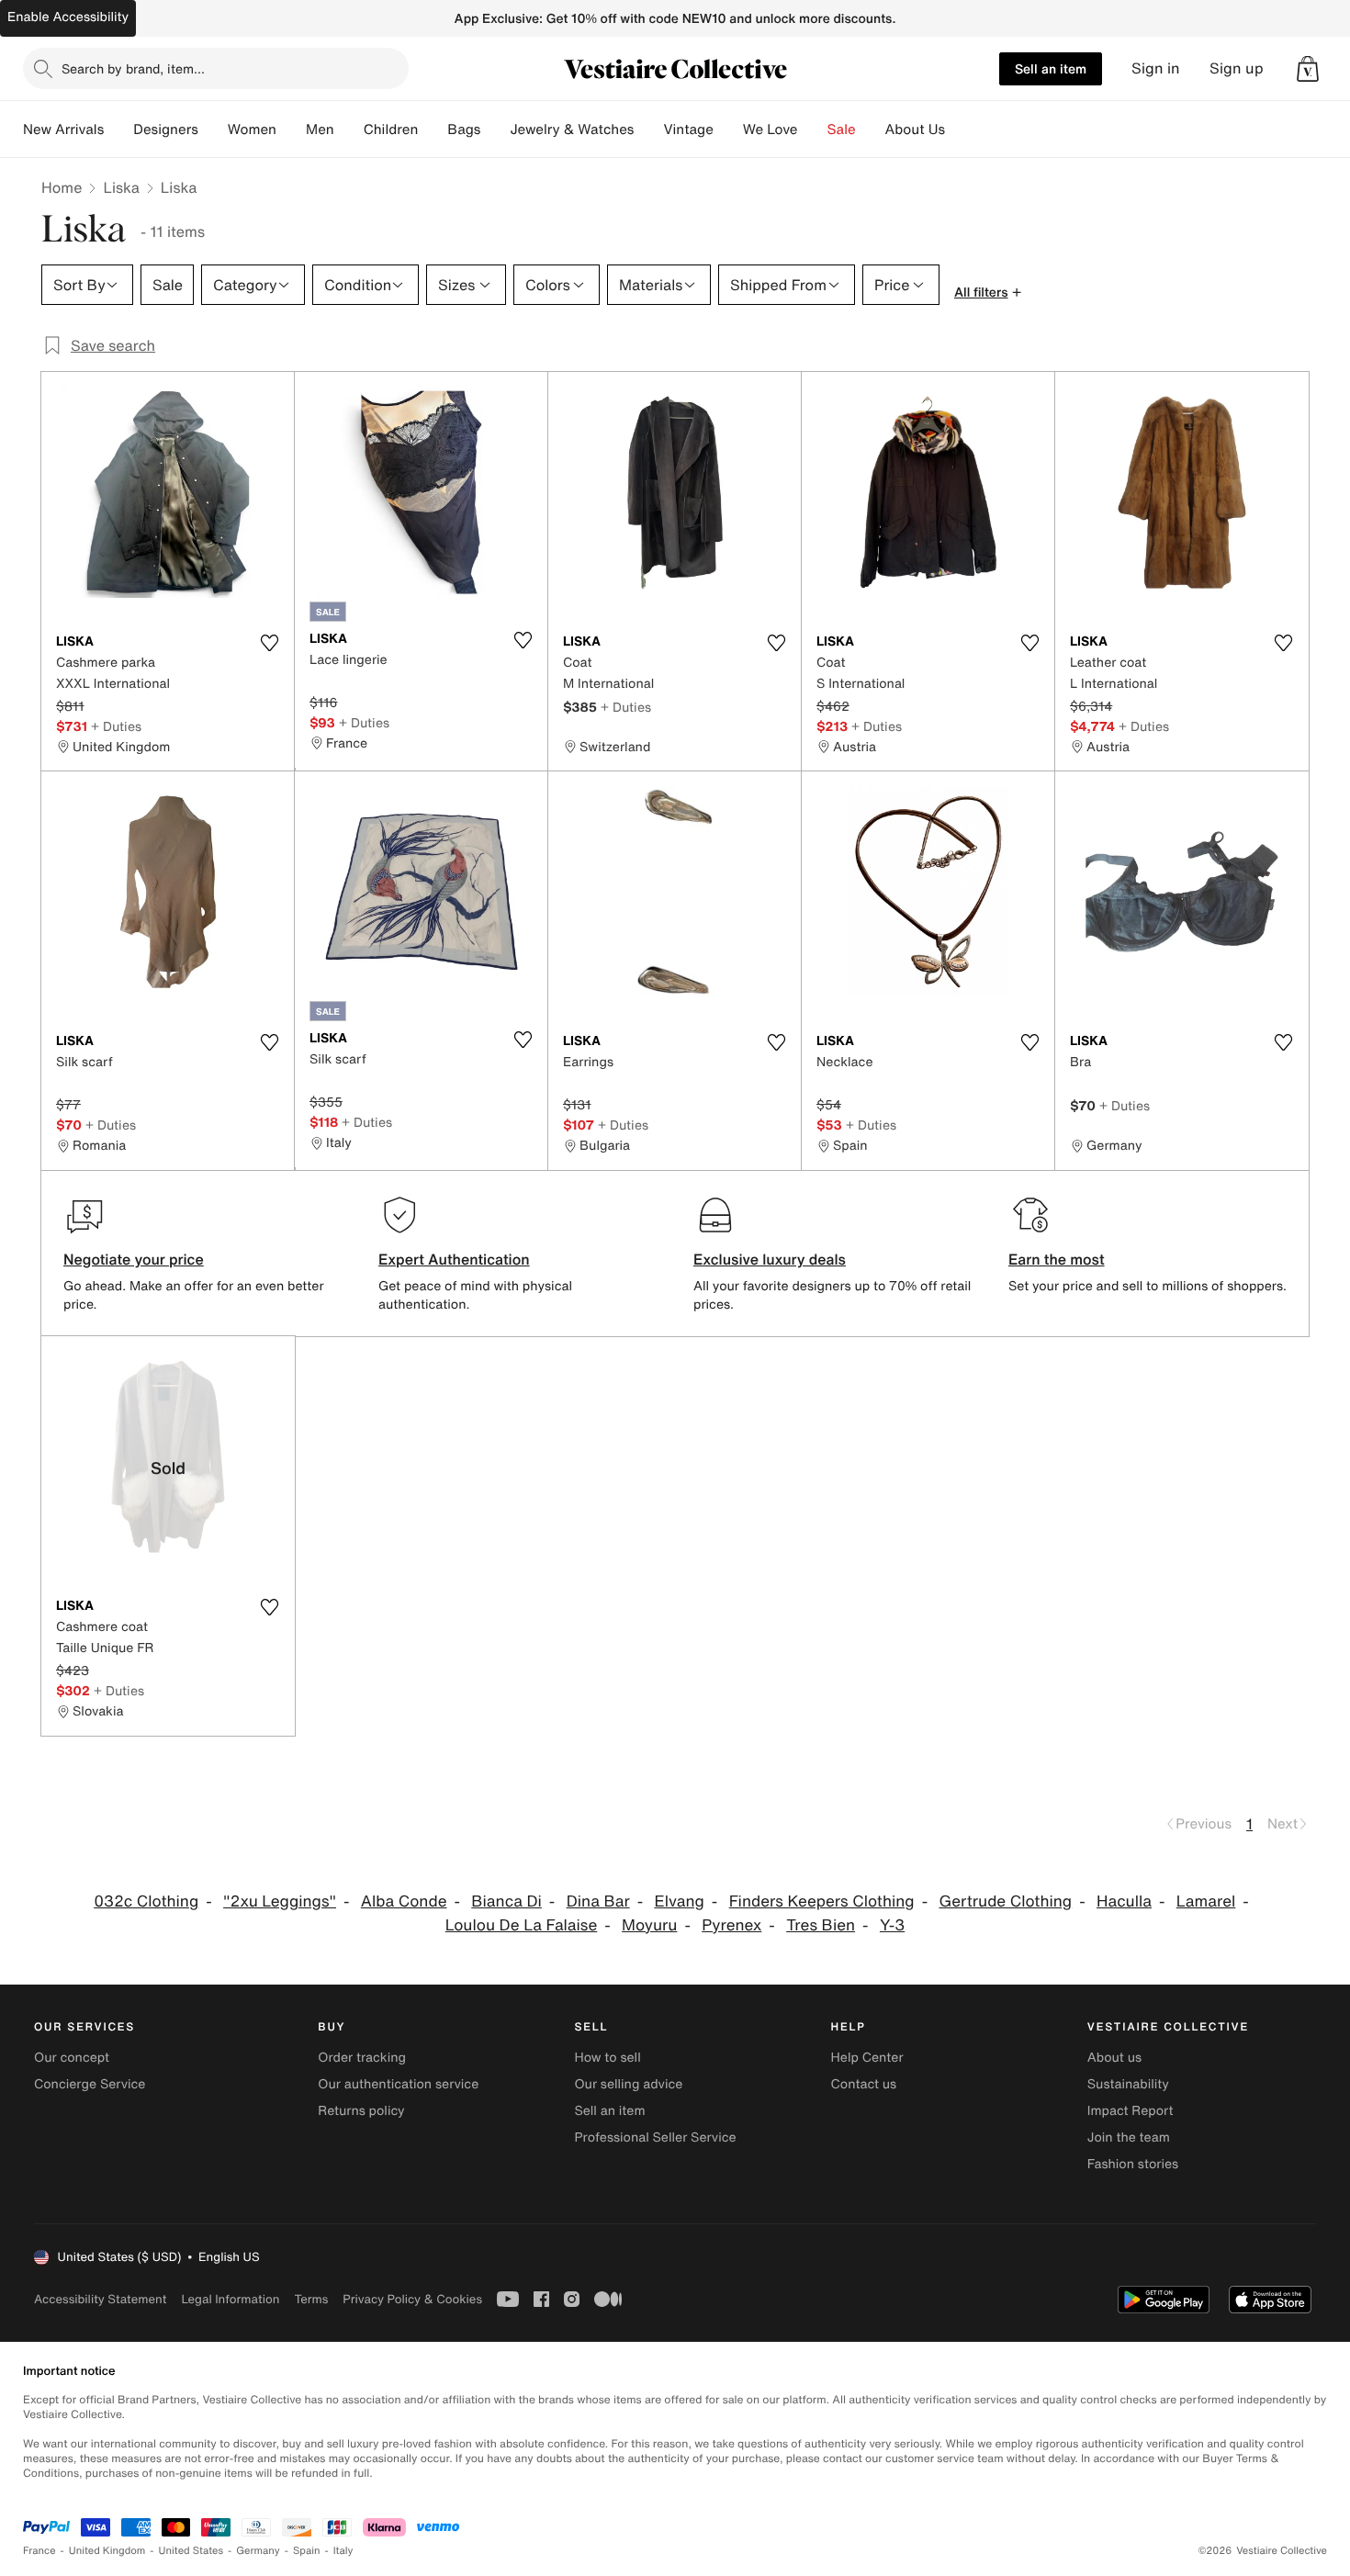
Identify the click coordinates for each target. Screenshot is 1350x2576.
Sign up (1237, 68)
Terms (311, 2299)
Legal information (230, 2299)
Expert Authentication (454, 1259)
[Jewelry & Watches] (648, 129)
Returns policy (361, 2111)
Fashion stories (1133, 2164)
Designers (166, 129)
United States (191, 2551)
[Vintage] (728, 129)
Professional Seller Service (655, 2137)
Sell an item (1051, 68)
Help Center (867, 2058)
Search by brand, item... (133, 68)
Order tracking (362, 2058)
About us (1114, 2058)
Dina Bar (598, 1901)
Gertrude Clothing (1005, 1901)
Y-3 (892, 1925)
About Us (915, 129)
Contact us (864, 2084)
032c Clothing (146, 1901)
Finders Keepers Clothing (822, 1901)
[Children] (433, 129)
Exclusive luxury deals (770, 1259)
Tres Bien (821, 1925)
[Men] (349, 129)
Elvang (679, 1901)
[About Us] (960, 129)
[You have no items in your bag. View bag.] (1308, 69)
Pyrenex (731, 1925)
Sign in (1156, 68)
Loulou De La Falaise (521, 1925)
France (39, 2551)
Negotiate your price (134, 1259)
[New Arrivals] (118, 129)
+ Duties (116, 726)
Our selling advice (628, 2084)
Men (320, 129)
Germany (258, 2551)
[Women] (291, 129)
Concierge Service (90, 2084)
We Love (771, 129)
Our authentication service (398, 2084)
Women (252, 129)
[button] (1308, 69)
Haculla (1124, 1901)
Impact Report (1131, 2111)
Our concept (72, 2058)
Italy (343, 2551)
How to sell (607, 2058)
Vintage (688, 129)
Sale (842, 129)
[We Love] (813, 129)
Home (62, 187)
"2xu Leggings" (280, 1901)
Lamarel (1206, 1901)
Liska (121, 187)
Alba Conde (404, 1901)
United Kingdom (107, 2551)
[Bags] (495, 129)
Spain (307, 2551)
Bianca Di (506, 1901)
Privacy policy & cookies (412, 2299)
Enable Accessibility (68, 17)
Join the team (1129, 2137)
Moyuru (649, 1925)
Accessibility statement (100, 2299)
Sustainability (1128, 2084)
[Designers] (213, 129)
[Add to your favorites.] (269, 643)
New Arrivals (63, 129)
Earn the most (1057, 1259)
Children (391, 129)
